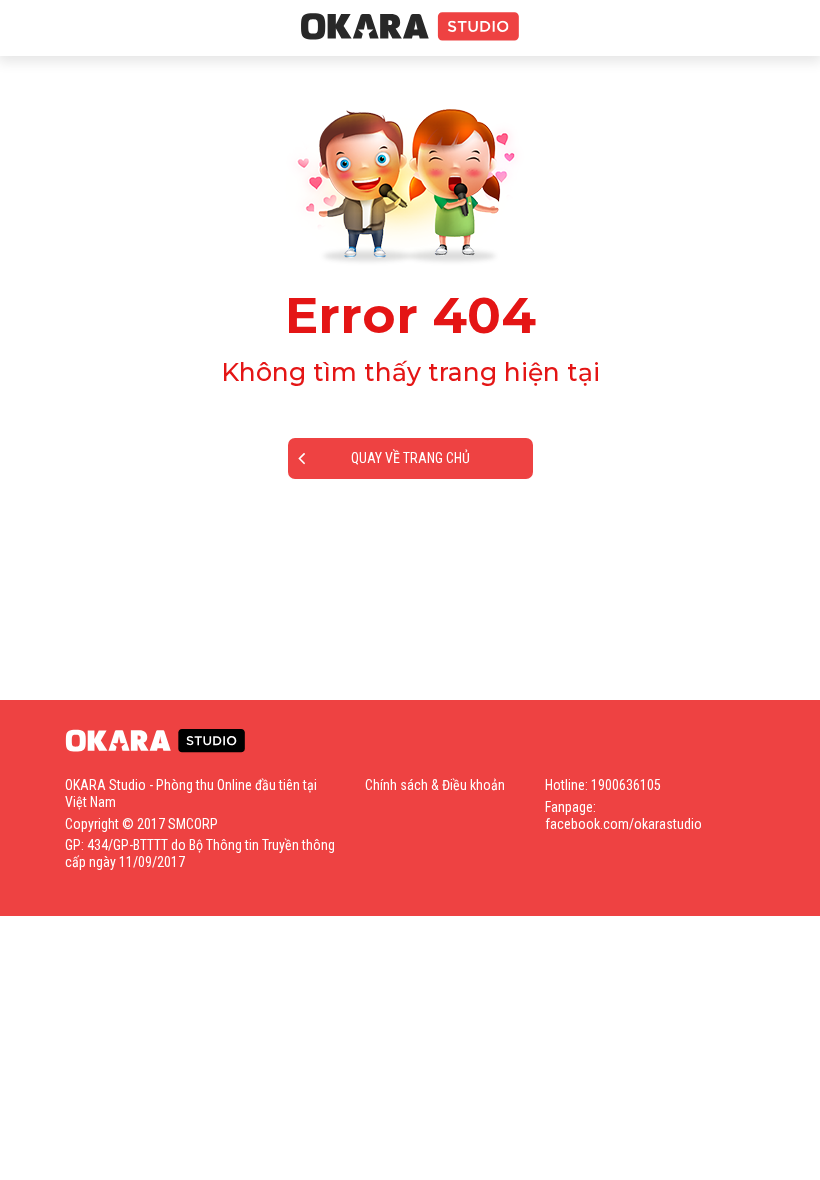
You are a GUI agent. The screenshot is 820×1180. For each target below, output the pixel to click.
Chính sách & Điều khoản (435, 785)
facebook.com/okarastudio (623, 824)
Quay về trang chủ (410, 458)
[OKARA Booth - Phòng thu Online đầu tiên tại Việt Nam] (410, 27)
